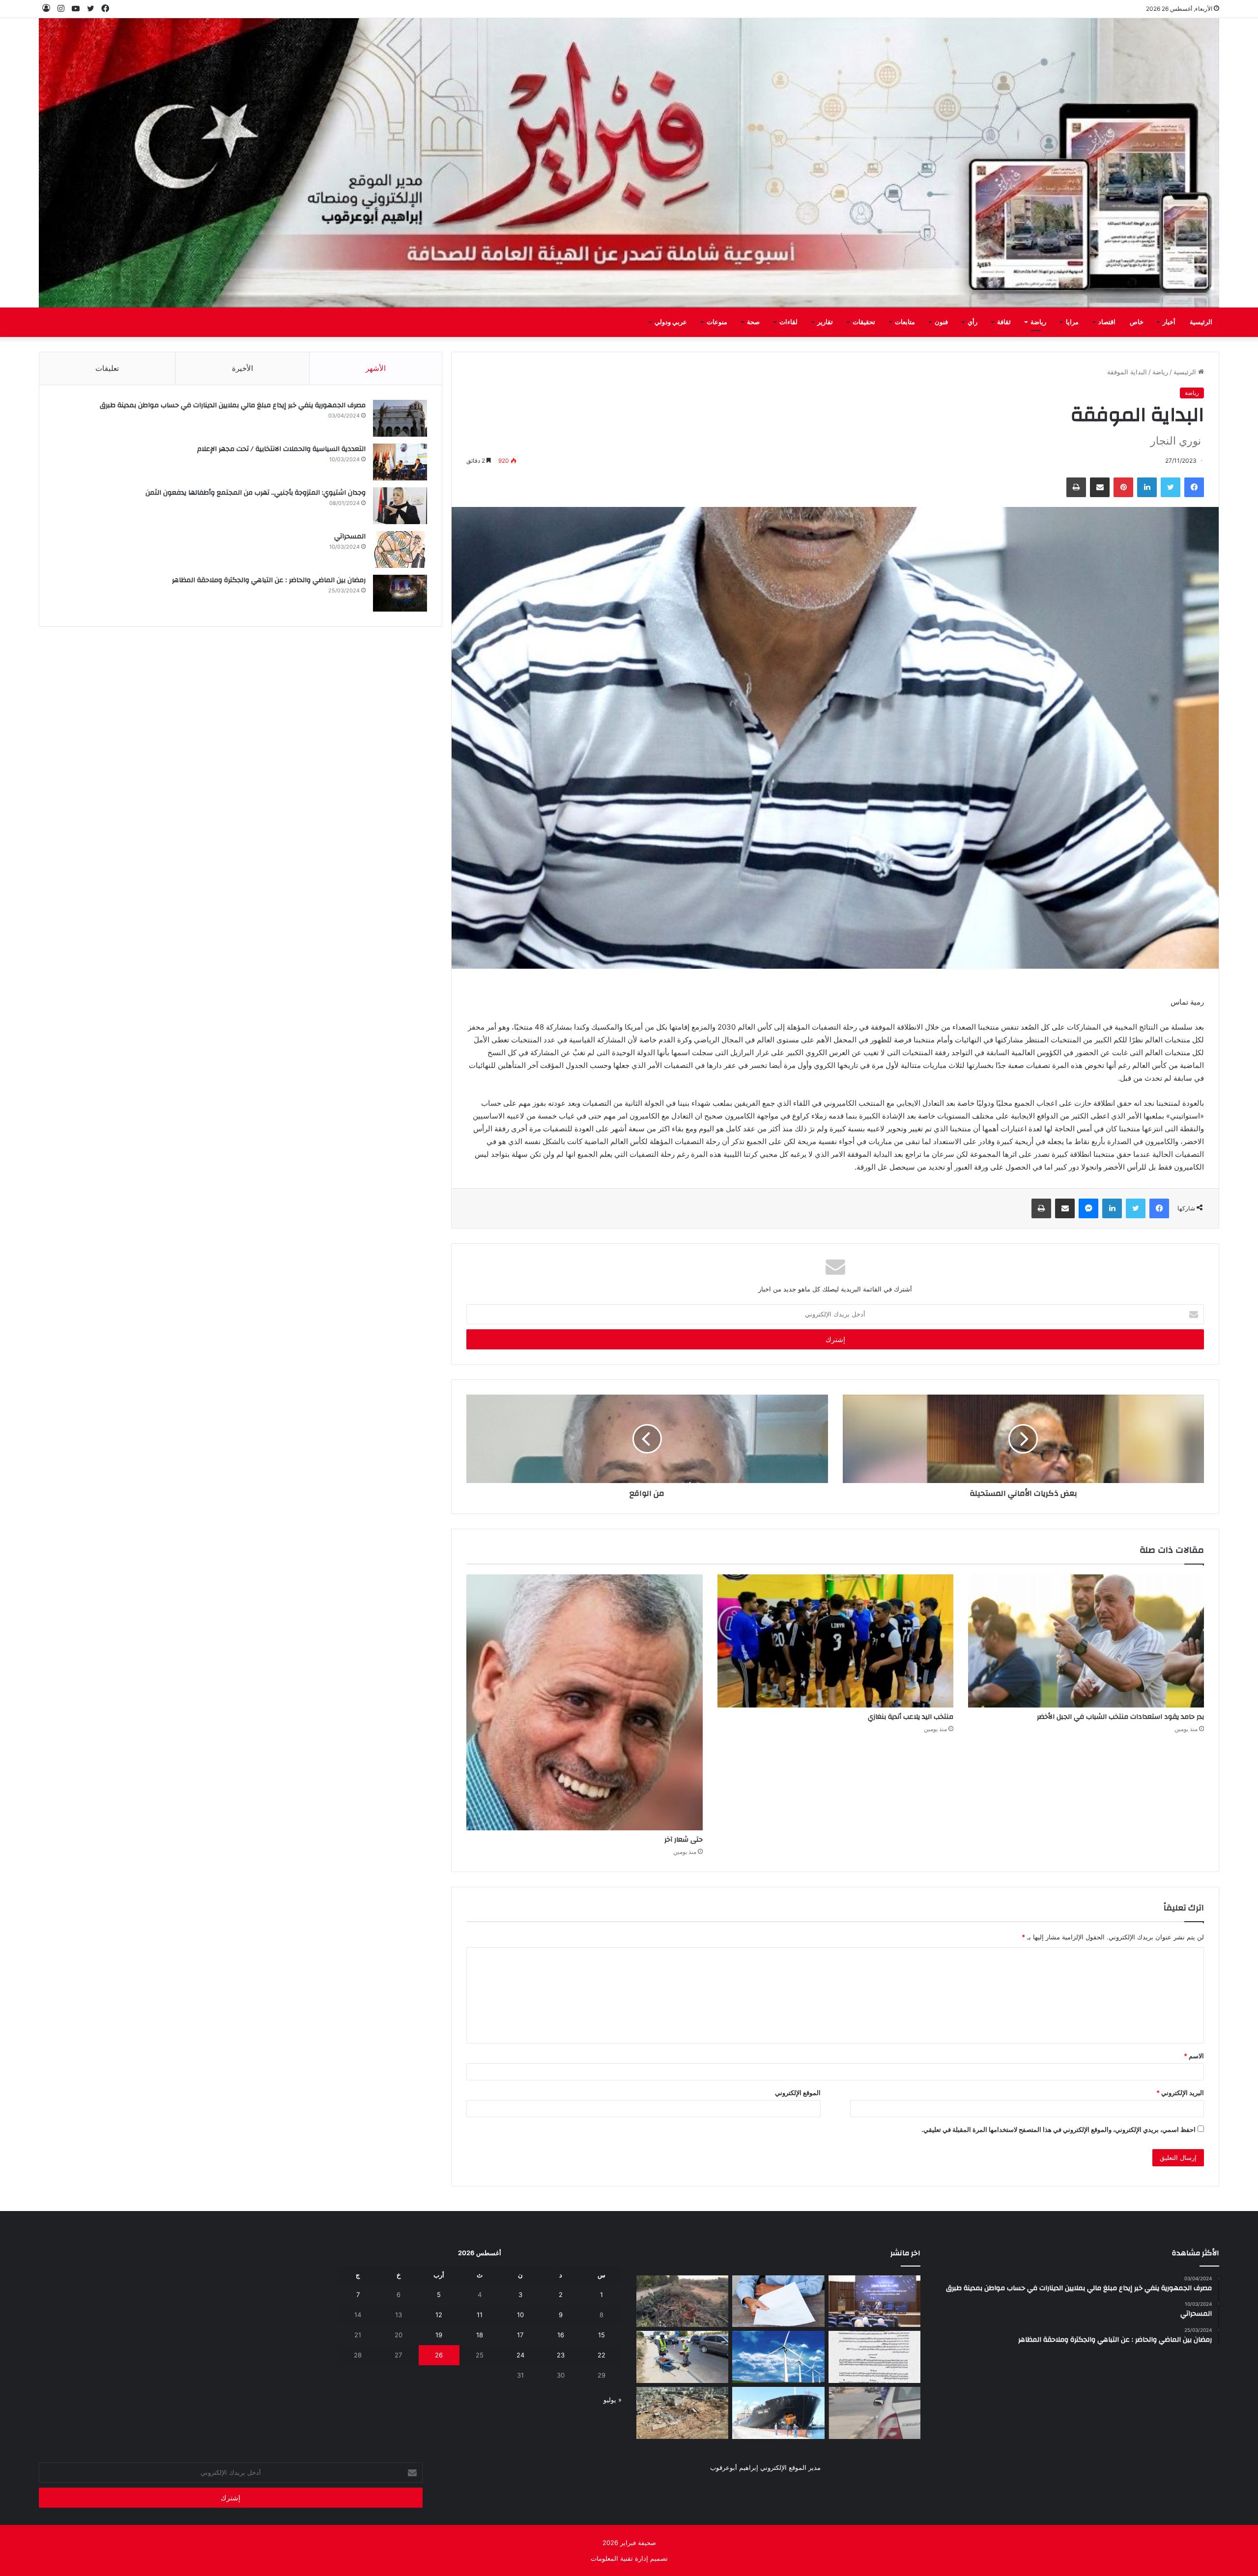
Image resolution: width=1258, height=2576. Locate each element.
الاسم (1194, 2056)
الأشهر (376, 368)
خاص (1137, 322)
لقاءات (788, 322)
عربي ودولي (671, 322)
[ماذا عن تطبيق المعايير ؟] (874, 2357)
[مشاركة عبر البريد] (1100, 487)
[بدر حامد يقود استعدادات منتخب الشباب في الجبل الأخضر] (1086, 1641)
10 (520, 2315)
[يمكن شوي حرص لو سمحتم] (874, 2413)
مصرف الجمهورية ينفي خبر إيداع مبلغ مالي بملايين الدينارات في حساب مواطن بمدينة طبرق (233, 405)
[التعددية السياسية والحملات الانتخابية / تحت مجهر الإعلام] (400, 462)
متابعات (905, 322)
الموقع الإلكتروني (798, 2093)
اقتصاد (1107, 322)
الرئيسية (1201, 322)
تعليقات (107, 368)
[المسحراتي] (400, 549)
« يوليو (613, 2400)
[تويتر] (1171, 487)
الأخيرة (243, 368)
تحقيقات (864, 322)
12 (439, 2315)
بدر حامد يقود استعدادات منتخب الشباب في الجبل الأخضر (1120, 1717)
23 (561, 2355)
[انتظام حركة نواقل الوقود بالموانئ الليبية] (778, 2413)
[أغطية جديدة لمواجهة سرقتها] (682, 2357)
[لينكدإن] (1147, 487)
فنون (941, 322)
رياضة (1038, 322)
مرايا (1072, 322)
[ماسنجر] (1088, 1208)
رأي (972, 322)
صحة (753, 322)
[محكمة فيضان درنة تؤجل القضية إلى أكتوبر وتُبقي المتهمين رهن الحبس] (682, 2413)
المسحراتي (350, 536)
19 (439, 2335)
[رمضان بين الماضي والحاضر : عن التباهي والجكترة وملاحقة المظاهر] (400, 593)
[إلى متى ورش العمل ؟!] (778, 2357)
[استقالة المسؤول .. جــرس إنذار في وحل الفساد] (778, 2301)
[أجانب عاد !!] (682, 2301)
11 (480, 2315)
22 (601, 2355)
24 (520, 2355)
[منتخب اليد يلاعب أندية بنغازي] (835, 1641)
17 (520, 2335)
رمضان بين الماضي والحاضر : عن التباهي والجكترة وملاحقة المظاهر (269, 580)
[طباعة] (1076, 487)
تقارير (825, 322)
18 (480, 2335)
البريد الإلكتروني (1180, 2093)
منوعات (717, 322)
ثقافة (1004, 322)
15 (601, 2335)
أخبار (1169, 322)
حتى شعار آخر (684, 1840)
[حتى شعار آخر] (584, 1702)
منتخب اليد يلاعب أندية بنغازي (911, 1717)
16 (561, 2335)
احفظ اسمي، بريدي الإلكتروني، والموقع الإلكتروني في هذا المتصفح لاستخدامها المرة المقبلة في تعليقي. (1058, 2129)
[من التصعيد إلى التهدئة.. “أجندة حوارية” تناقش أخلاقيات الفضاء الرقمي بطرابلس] (874, 2301)
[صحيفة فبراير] (629, 163)
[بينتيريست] (1123, 487)
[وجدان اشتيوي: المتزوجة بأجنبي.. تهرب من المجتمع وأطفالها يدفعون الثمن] (400, 506)
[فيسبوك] (1194, 487)
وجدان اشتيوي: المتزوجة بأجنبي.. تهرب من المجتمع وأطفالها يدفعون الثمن (256, 493)
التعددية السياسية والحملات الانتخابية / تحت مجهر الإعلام (281, 449)
